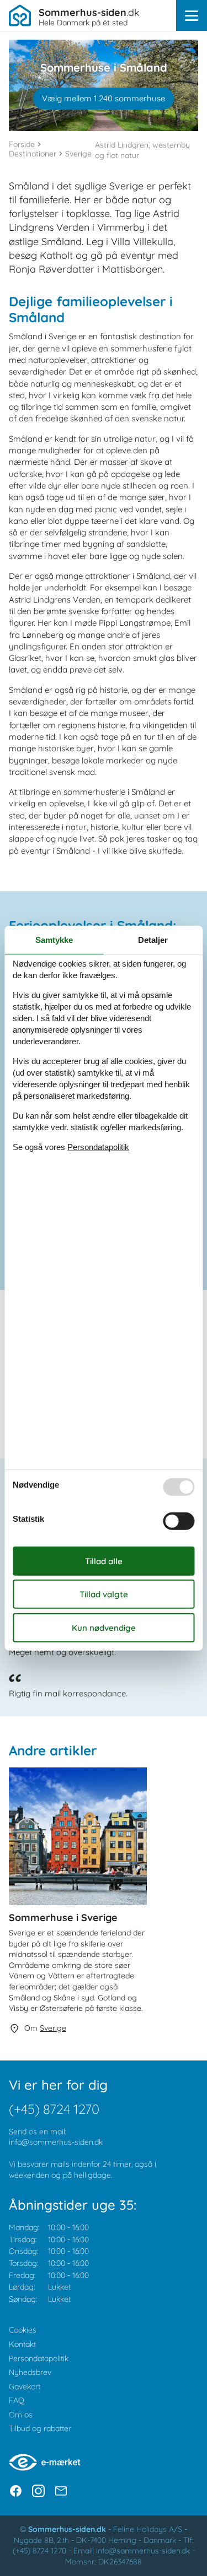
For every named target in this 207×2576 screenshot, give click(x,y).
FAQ (17, 2400)
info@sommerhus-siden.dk (56, 2142)
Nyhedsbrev (30, 2372)
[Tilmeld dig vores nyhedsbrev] (61, 2491)
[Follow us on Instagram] (38, 2491)
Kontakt (22, 2344)
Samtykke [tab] (54, 939)
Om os (21, 2415)
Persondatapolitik (39, 2358)
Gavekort (25, 2387)
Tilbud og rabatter (40, 2428)
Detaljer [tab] (153, 939)
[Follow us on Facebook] (16, 2491)
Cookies (23, 2330)
